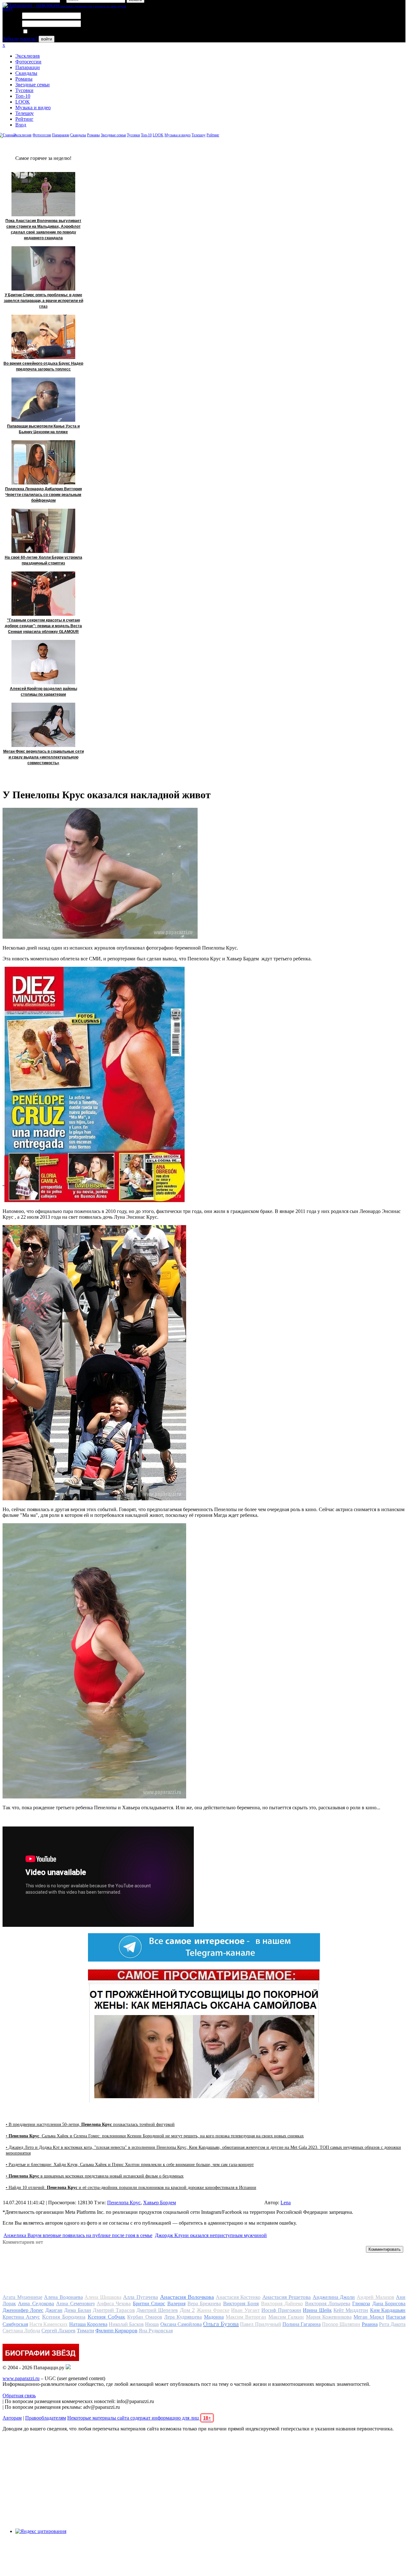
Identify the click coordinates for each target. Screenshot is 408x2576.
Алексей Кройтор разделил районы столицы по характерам (44, 692)
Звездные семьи (33, 85)
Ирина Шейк (317, 2310)
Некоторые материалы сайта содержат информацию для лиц (139, 2418)
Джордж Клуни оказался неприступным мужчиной (211, 2235)
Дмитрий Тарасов (114, 2310)
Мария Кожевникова (329, 2317)
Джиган (54, 2310)
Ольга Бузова (221, 2324)
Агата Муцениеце (22, 2297)
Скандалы (26, 73)
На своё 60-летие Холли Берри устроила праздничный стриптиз (44, 560)
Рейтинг (24, 119)
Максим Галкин (286, 2317)
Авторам (12, 2418)
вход (7, 8)
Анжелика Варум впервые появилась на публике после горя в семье (78, 2235)
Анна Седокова (36, 2303)
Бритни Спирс (149, 2303)
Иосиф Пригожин (281, 2310)
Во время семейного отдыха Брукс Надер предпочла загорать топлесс (43, 366)
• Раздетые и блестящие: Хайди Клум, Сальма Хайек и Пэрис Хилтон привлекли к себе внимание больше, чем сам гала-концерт (130, 2165)
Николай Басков (126, 2324)
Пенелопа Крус (124, 2203)
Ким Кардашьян (388, 2310)
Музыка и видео (33, 108)
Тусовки (24, 90)
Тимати (85, 2331)
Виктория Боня (241, 2303)
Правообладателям (46, 2418)
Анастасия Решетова (287, 2297)
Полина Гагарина (302, 2324)
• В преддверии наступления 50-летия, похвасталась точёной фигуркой (90, 2124)
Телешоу (25, 113)
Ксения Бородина (64, 2317)
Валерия (176, 2303)
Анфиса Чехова (114, 2303)
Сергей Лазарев (58, 2331)
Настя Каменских (48, 2324)
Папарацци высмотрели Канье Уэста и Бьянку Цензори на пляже (43, 429)
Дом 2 (187, 2310)
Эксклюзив (28, 56)
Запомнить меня (46, 32)
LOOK (23, 102)
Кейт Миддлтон (351, 2310)
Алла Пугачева (141, 2297)
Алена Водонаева (63, 2297)
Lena (286, 2203)
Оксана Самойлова (181, 2324)
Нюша (152, 2324)
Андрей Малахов (375, 2297)
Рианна (370, 2324)
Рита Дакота (392, 2324)
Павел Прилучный (260, 2324)
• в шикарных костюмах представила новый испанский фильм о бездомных (95, 2176)
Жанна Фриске (213, 2310)
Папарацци (28, 67)
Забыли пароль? (20, 39)
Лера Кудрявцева (183, 2317)
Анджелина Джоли (334, 2297)
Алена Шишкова (103, 2297)
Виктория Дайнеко (282, 2303)
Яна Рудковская (156, 2331)
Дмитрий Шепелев (157, 2310)
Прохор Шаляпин (341, 2324)
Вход (21, 125)
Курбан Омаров (145, 2317)
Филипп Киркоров (116, 2331)
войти (47, 39)
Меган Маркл (369, 2317)
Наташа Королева (88, 2324)
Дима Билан (77, 2310)
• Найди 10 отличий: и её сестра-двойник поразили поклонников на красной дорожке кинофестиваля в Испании (131, 2188)
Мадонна (214, 2317)
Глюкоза (361, 2303)
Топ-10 (23, 96)
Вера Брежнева (204, 2303)
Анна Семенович (75, 2303)
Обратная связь (19, 2396)
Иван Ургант (245, 2310)
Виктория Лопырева (328, 2303)
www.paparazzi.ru (21, 2378)
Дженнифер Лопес (23, 2310)
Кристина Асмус (21, 2317)
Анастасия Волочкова (187, 2297)
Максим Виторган (246, 2317)
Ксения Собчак (106, 2317)
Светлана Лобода (21, 2331)
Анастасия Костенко (238, 2297)
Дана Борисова (389, 2303)
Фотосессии (28, 62)
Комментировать (385, 2249)
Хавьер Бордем (160, 2203)
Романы (24, 79)
